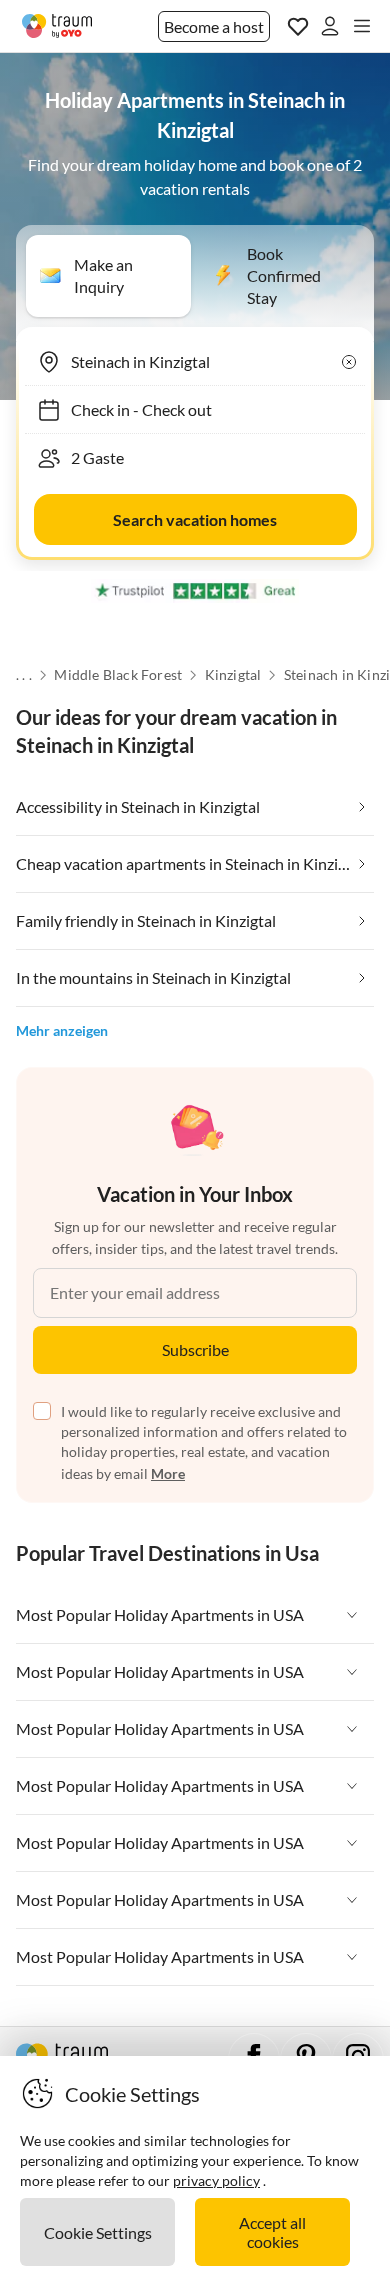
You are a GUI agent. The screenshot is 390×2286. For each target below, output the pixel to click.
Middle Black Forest (118, 675)
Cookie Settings (98, 2232)
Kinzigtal (233, 675)
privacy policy (216, 2180)
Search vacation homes (195, 519)
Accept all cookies (272, 2232)
